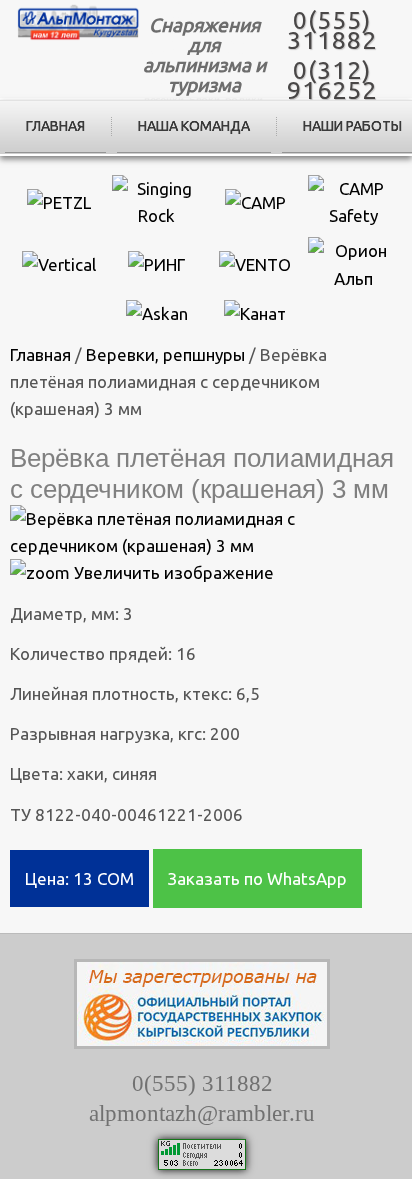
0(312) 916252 (332, 80)
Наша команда (194, 126)
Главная (55, 126)
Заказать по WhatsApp (257, 878)
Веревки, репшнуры (165, 354)
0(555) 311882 (332, 30)
